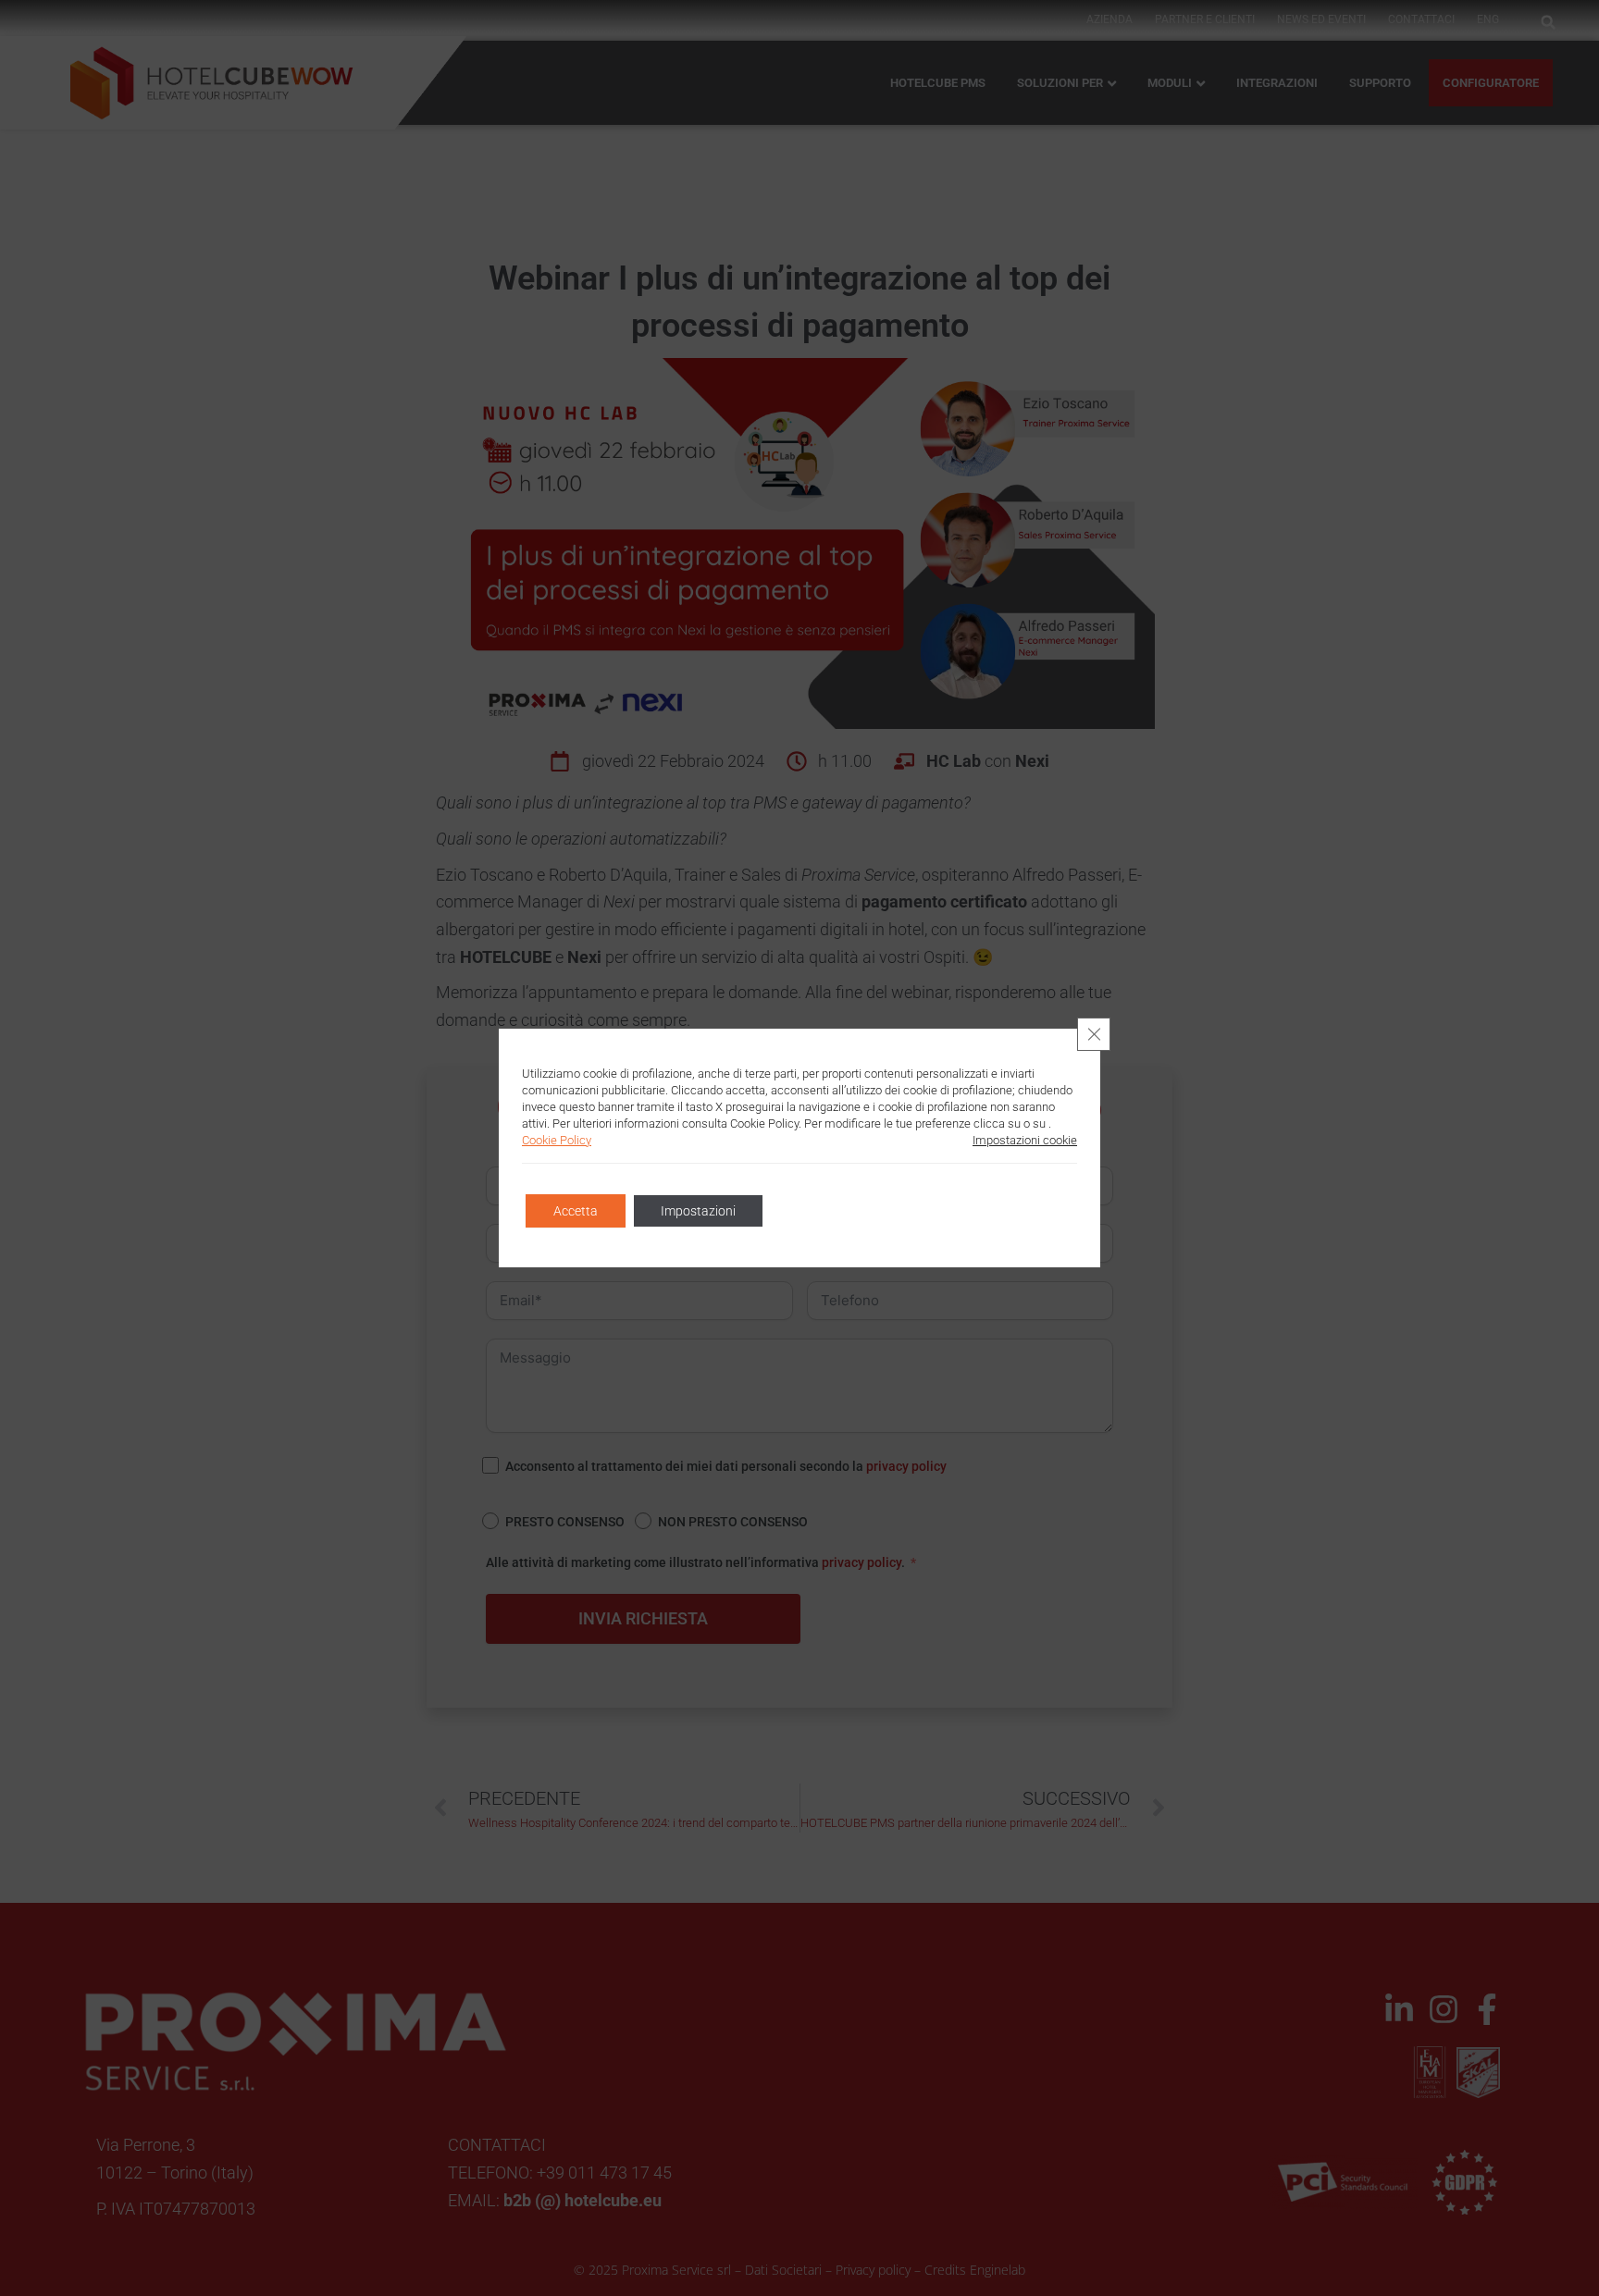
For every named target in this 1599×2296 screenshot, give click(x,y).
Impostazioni (698, 1211)
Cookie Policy (557, 1140)
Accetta (576, 1211)
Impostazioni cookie (1025, 1140)
